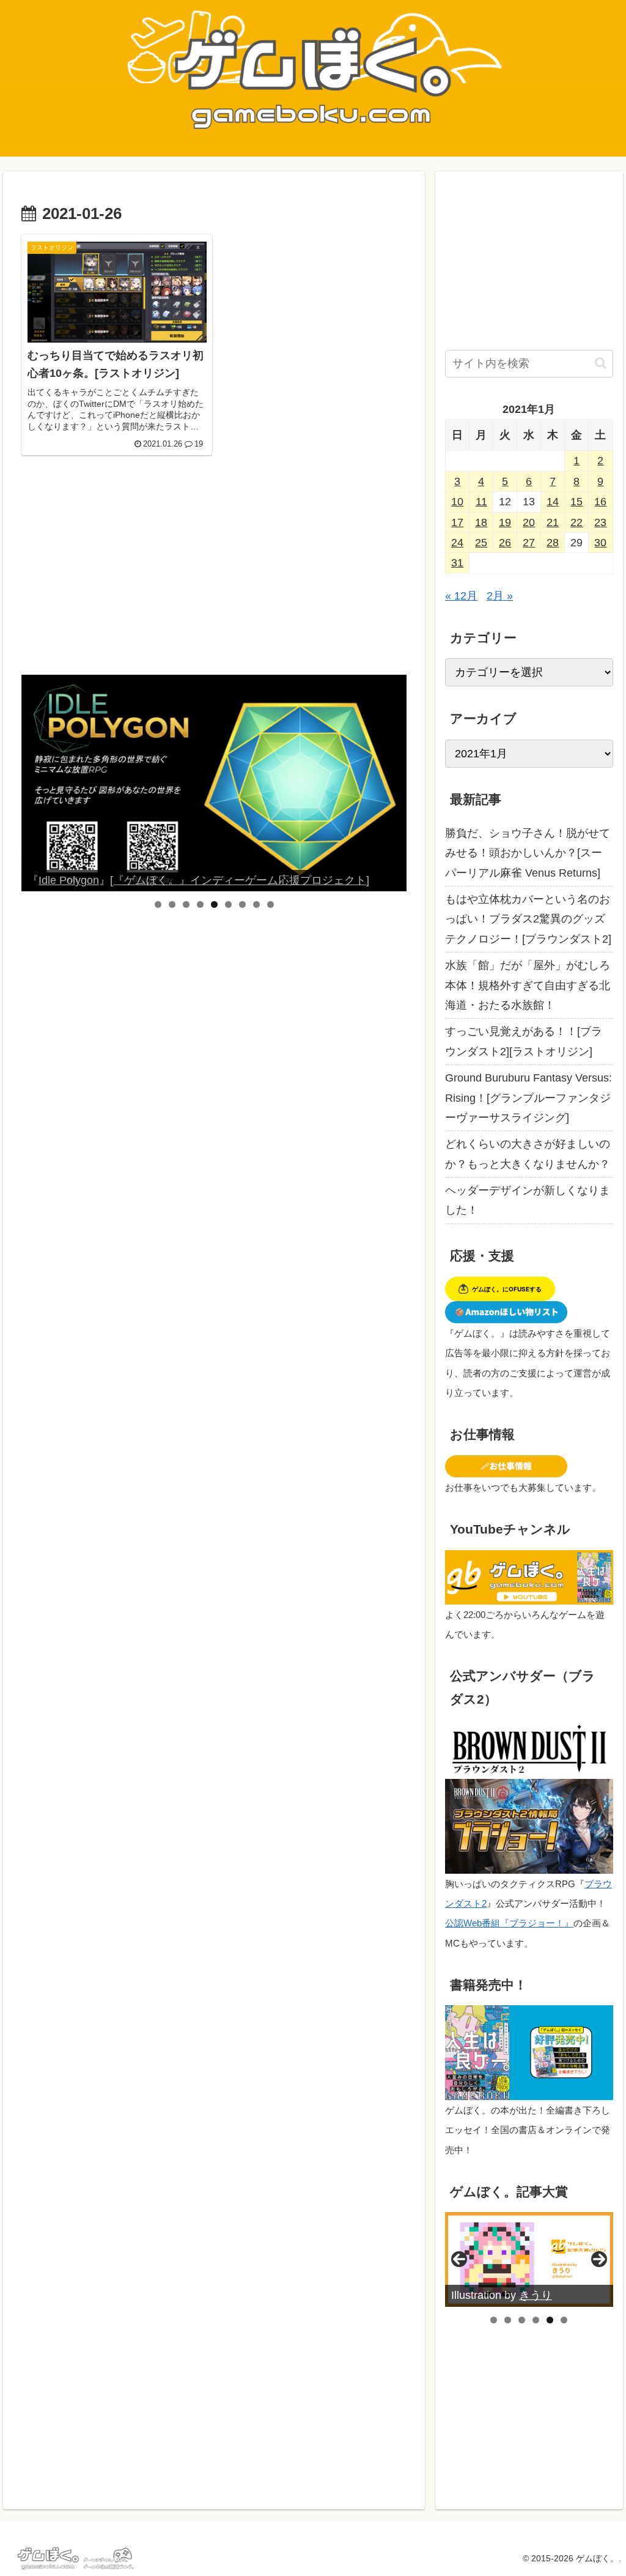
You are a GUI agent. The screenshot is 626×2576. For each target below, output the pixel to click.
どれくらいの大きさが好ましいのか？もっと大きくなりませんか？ (528, 1154)
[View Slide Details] (328, 783)
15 (576, 502)
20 (529, 522)
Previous (35, 783)
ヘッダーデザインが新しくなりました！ (528, 1200)
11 (481, 502)
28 (553, 543)
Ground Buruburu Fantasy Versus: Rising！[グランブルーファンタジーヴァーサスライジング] (528, 1098)
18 (481, 522)
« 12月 (461, 596)
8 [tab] (256, 904)
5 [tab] (214, 904)
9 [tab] (271, 904)
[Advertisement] (214, 574)
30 (600, 543)
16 (600, 502)
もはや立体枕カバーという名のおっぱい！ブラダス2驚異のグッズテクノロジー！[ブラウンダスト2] (528, 919)
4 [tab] (200, 904)
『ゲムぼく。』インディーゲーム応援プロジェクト (268, 880)
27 (529, 543)
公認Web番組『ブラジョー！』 (509, 1923)
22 (576, 522)
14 (553, 502)
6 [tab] (228, 904)
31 (457, 563)
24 (457, 543)
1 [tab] (158, 904)
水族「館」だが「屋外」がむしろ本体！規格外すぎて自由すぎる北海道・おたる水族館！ (528, 985)
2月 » (500, 596)
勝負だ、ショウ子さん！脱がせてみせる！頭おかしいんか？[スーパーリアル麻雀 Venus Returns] (528, 853)
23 (600, 522)
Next (392, 783)
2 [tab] (172, 904)
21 (553, 522)
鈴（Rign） (547, 2295)
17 (457, 522)
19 (505, 522)
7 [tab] (242, 904)
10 (457, 502)
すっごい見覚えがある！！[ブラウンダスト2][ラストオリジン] (524, 1041)
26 (505, 543)
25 (481, 543)
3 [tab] (186, 904)
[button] (601, 363)
